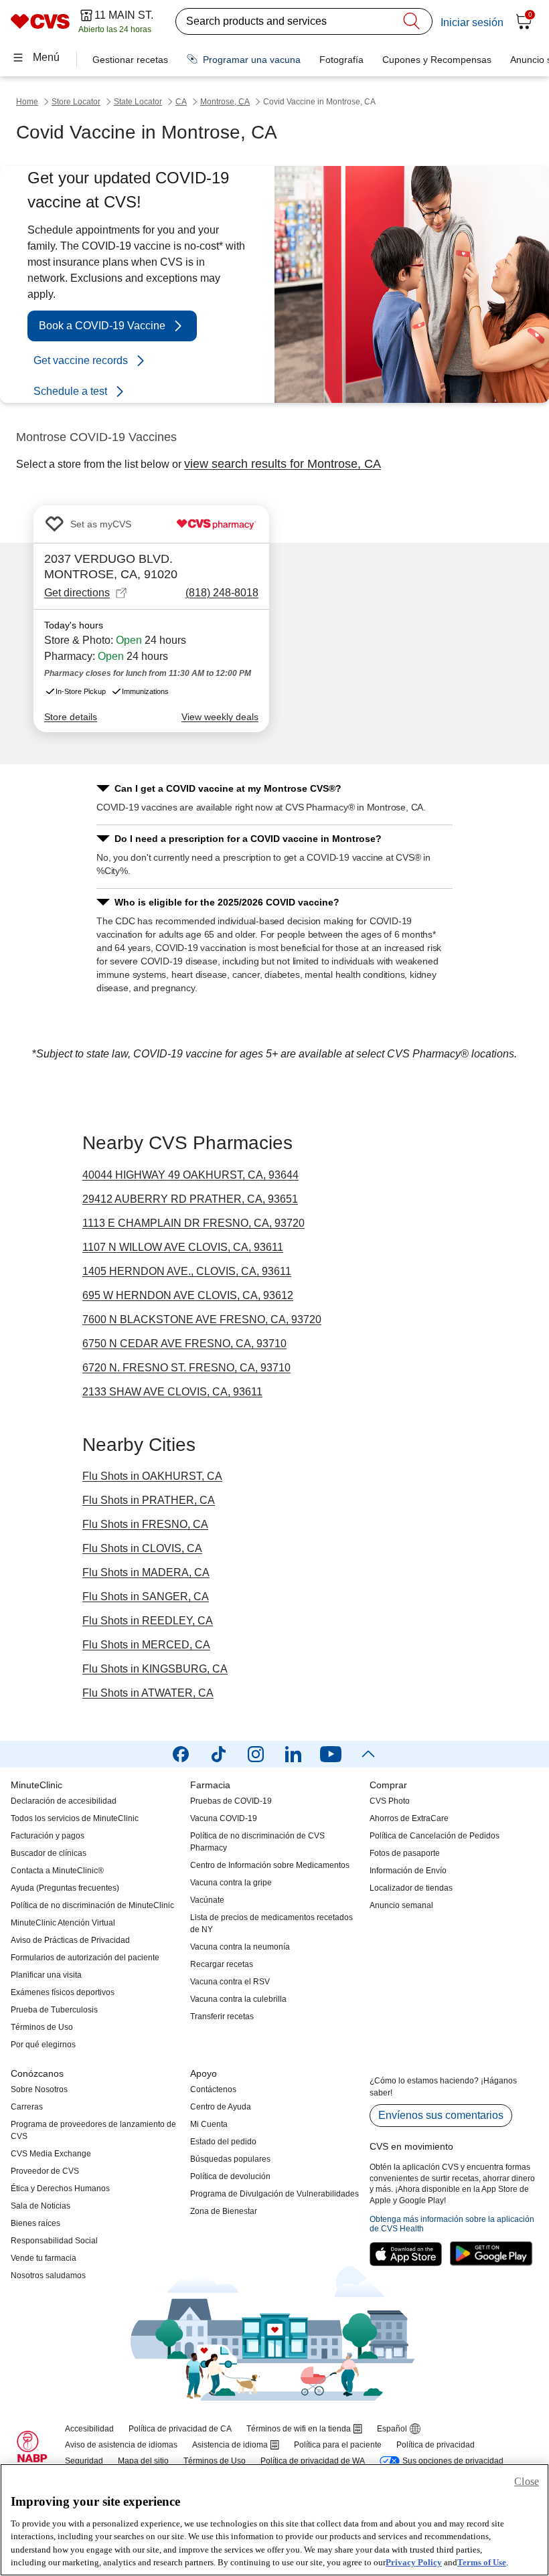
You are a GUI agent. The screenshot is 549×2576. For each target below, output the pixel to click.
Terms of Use (482, 2562)
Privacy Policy (414, 2562)
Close (527, 2481)
